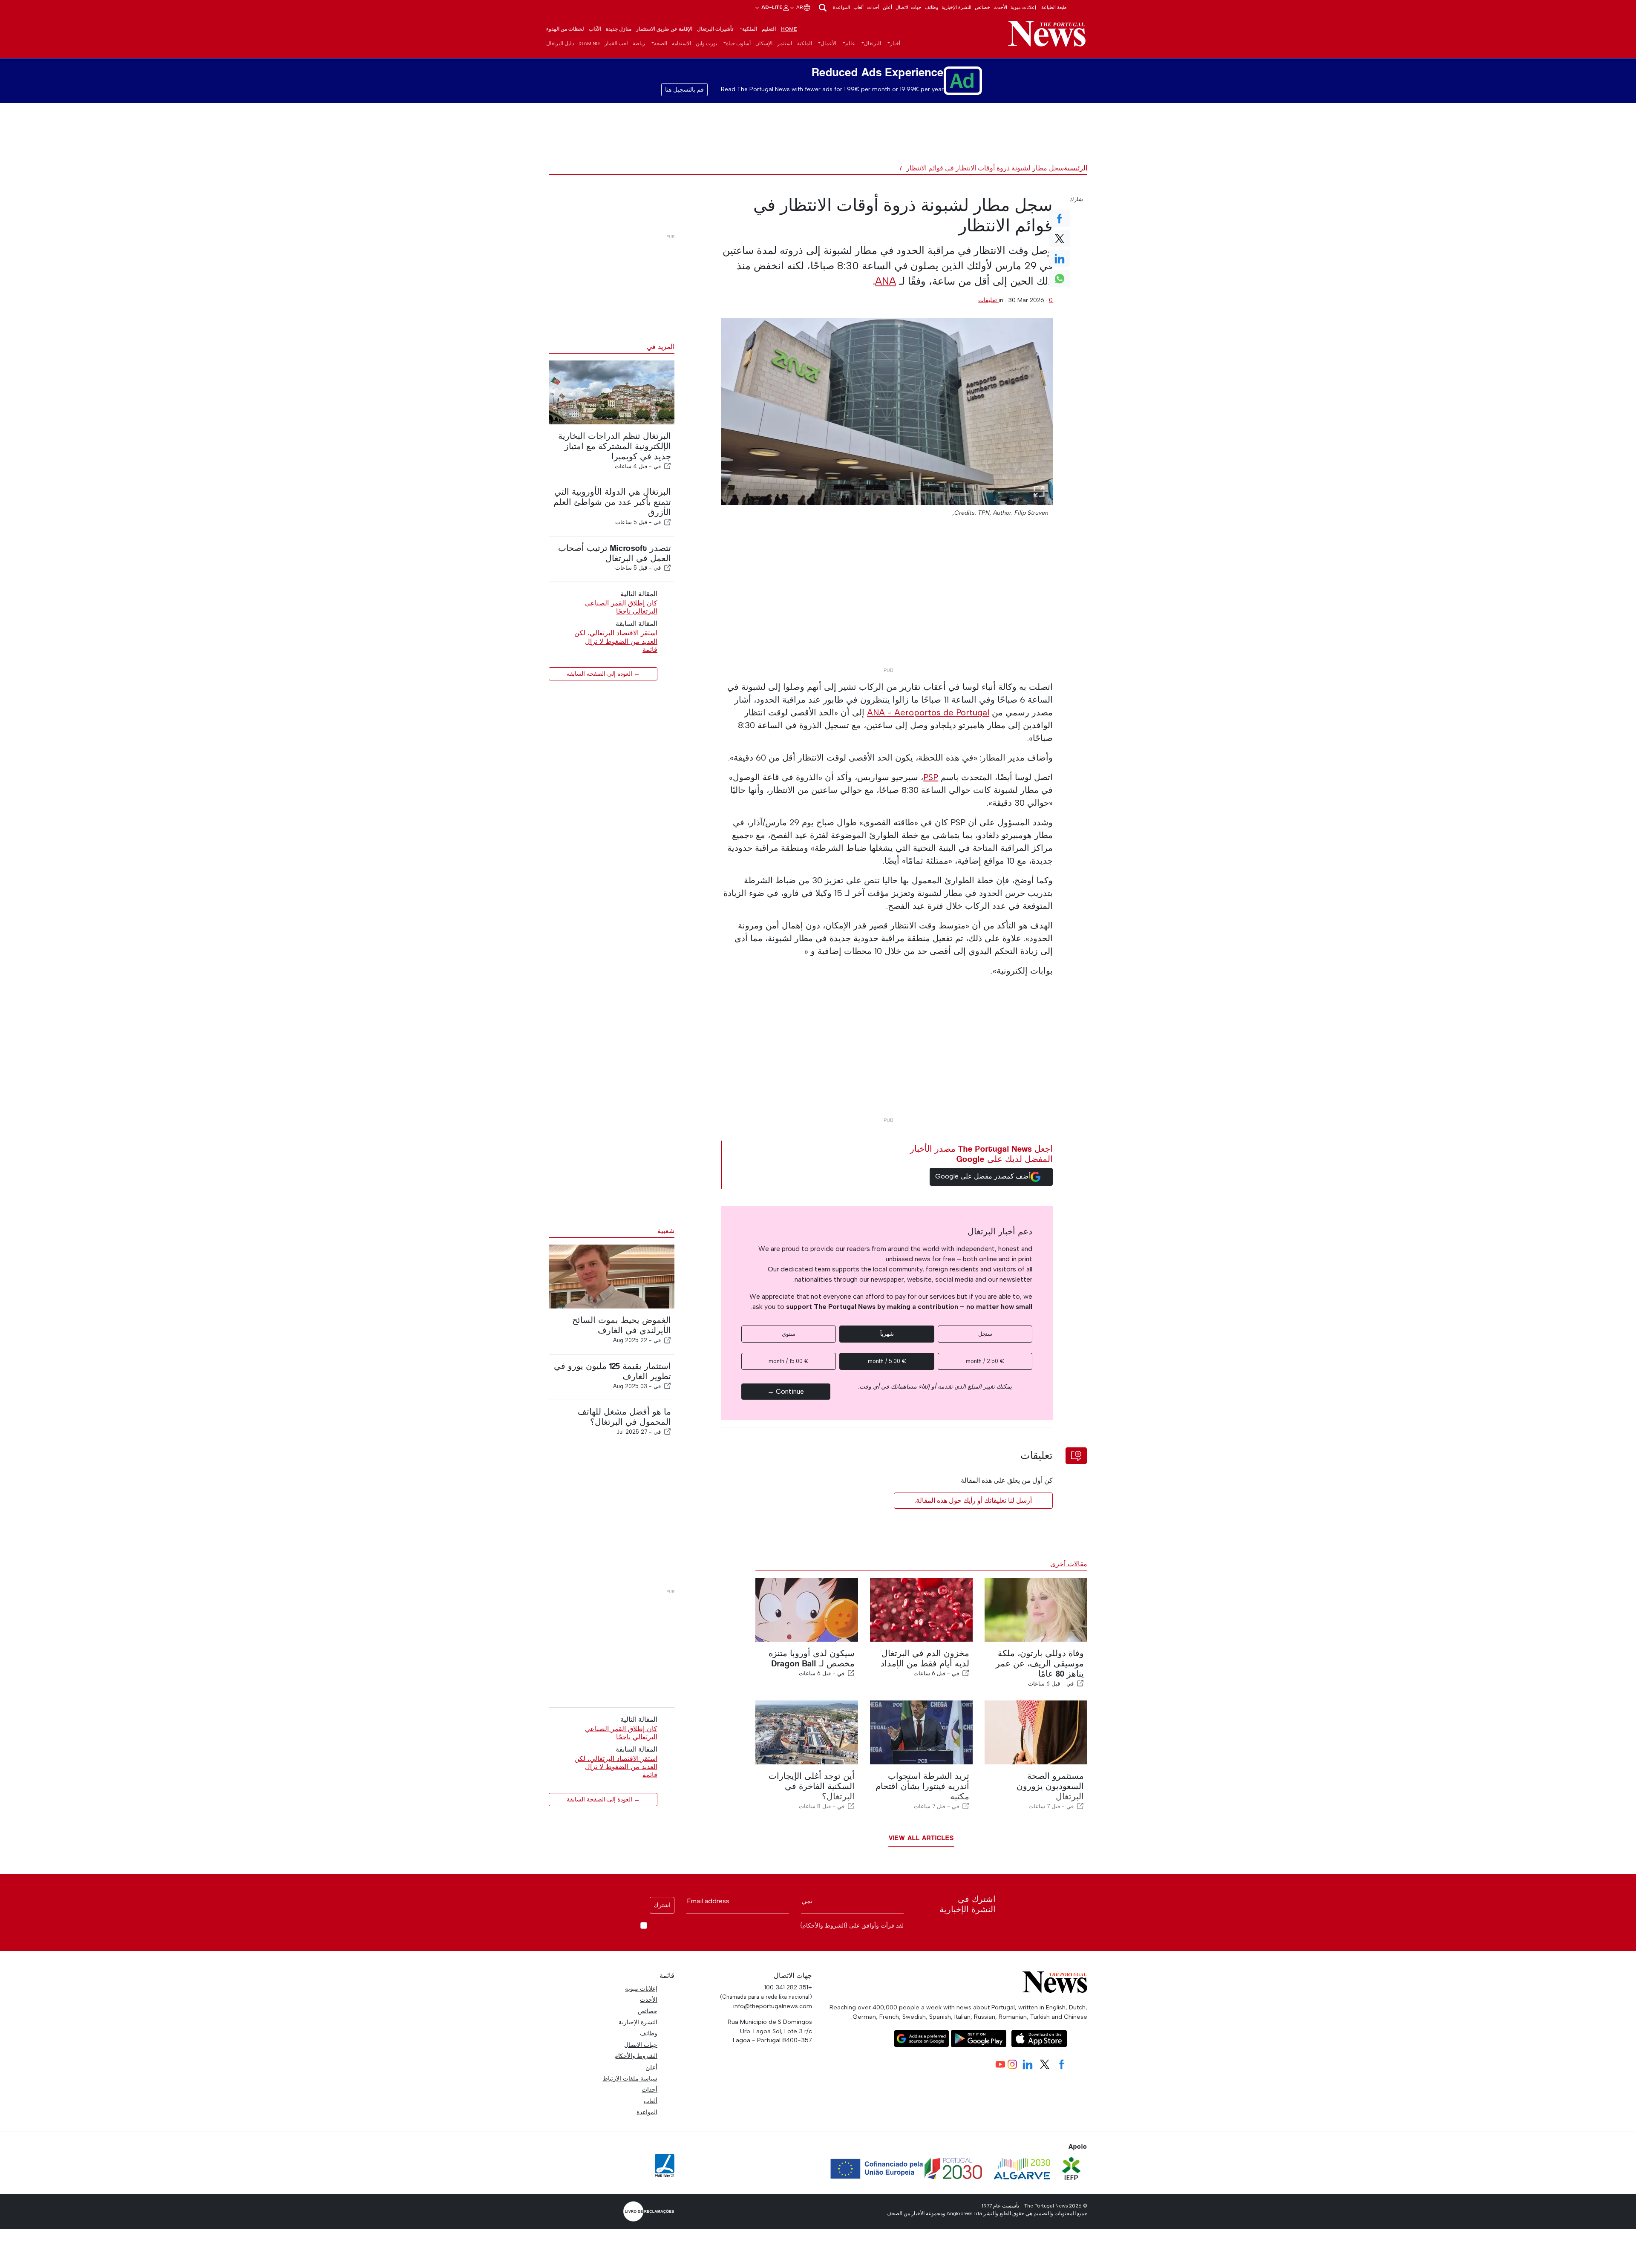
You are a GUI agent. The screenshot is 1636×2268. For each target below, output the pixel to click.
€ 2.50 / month (985, 1361)
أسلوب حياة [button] (738, 43)
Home (789, 29)
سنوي (789, 1334)
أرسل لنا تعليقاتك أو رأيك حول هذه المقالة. (973, 1500)
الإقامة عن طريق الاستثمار (664, 29)
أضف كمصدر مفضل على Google (983, 1176)
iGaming (589, 43)
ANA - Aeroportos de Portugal (928, 712)
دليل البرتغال (560, 43)
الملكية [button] (750, 29)
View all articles (921, 1838)
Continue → (786, 1391)
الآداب (595, 29)
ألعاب (858, 7)
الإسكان (764, 43)
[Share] (668, 466)
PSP (931, 777)
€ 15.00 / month (789, 1361)
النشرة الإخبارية (956, 7)
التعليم (769, 29)
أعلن (887, 7)
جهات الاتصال (909, 7)
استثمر (785, 43)
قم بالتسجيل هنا (684, 90)
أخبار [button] (895, 43)
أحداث (873, 7)
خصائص (982, 7)
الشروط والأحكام (636, 2056)
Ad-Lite (771, 7)
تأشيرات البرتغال (715, 29)
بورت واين (706, 43)
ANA (886, 281)
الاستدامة (681, 43)
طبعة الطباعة (1054, 7)
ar (799, 7)
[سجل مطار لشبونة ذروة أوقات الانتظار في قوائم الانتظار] (887, 412)
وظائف (932, 7)
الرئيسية (1076, 168)
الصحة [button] (661, 43)
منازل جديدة (619, 29)
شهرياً (887, 1334)
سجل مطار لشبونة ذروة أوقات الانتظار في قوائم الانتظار (985, 168)
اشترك (662, 1905)
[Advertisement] (887, 604)
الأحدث (1000, 7)
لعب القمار (616, 43)
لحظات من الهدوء (565, 29)
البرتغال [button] (873, 43)
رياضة (639, 43)
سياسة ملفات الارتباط (630, 2078)
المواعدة (841, 7)
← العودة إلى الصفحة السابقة (603, 674)
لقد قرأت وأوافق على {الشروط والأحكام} (852, 1926)
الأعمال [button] (828, 43)
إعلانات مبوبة (1023, 7)
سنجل (985, 1334)
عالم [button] (850, 43)
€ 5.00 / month (887, 1361)
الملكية (805, 43)
